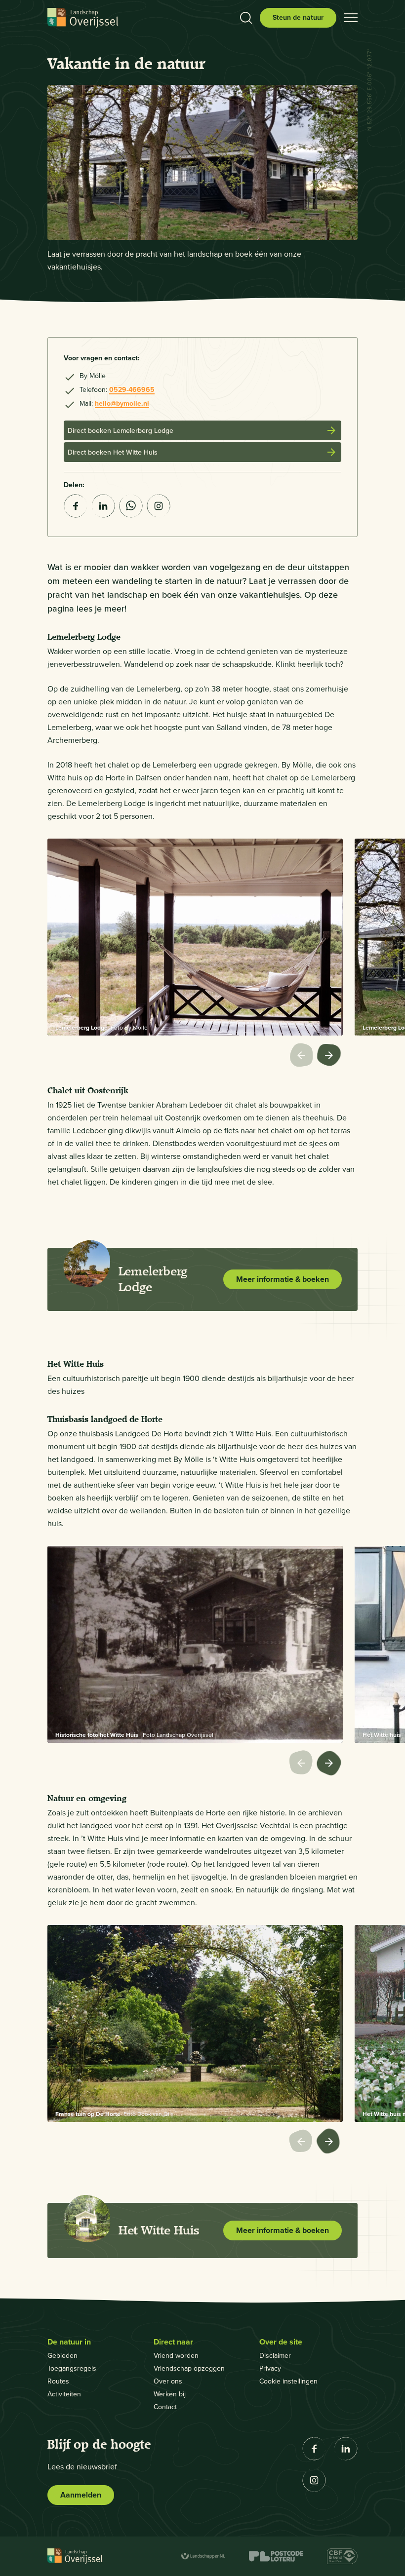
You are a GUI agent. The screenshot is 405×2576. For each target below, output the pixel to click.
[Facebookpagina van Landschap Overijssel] (314, 2449)
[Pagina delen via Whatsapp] (131, 506)
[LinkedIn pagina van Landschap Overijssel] (346, 2449)
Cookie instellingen (288, 2381)
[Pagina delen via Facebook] (76, 506)
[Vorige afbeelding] (303, 1056)
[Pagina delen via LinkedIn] (103, 506)
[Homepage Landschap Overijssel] (83, 18)
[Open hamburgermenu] (351, 18)
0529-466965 (132, 390)
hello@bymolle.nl (122, 404)
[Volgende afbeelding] (330, 1056)
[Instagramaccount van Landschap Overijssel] (159, 506)
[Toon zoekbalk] (246, 18)
